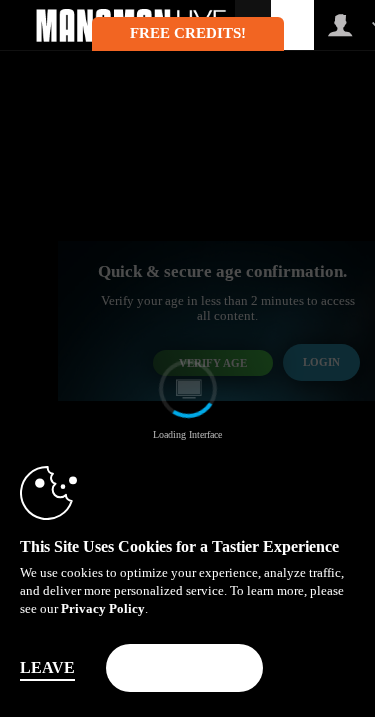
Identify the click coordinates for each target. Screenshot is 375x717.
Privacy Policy (103, 608)
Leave (47, 667)
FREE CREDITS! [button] (188, 33)
